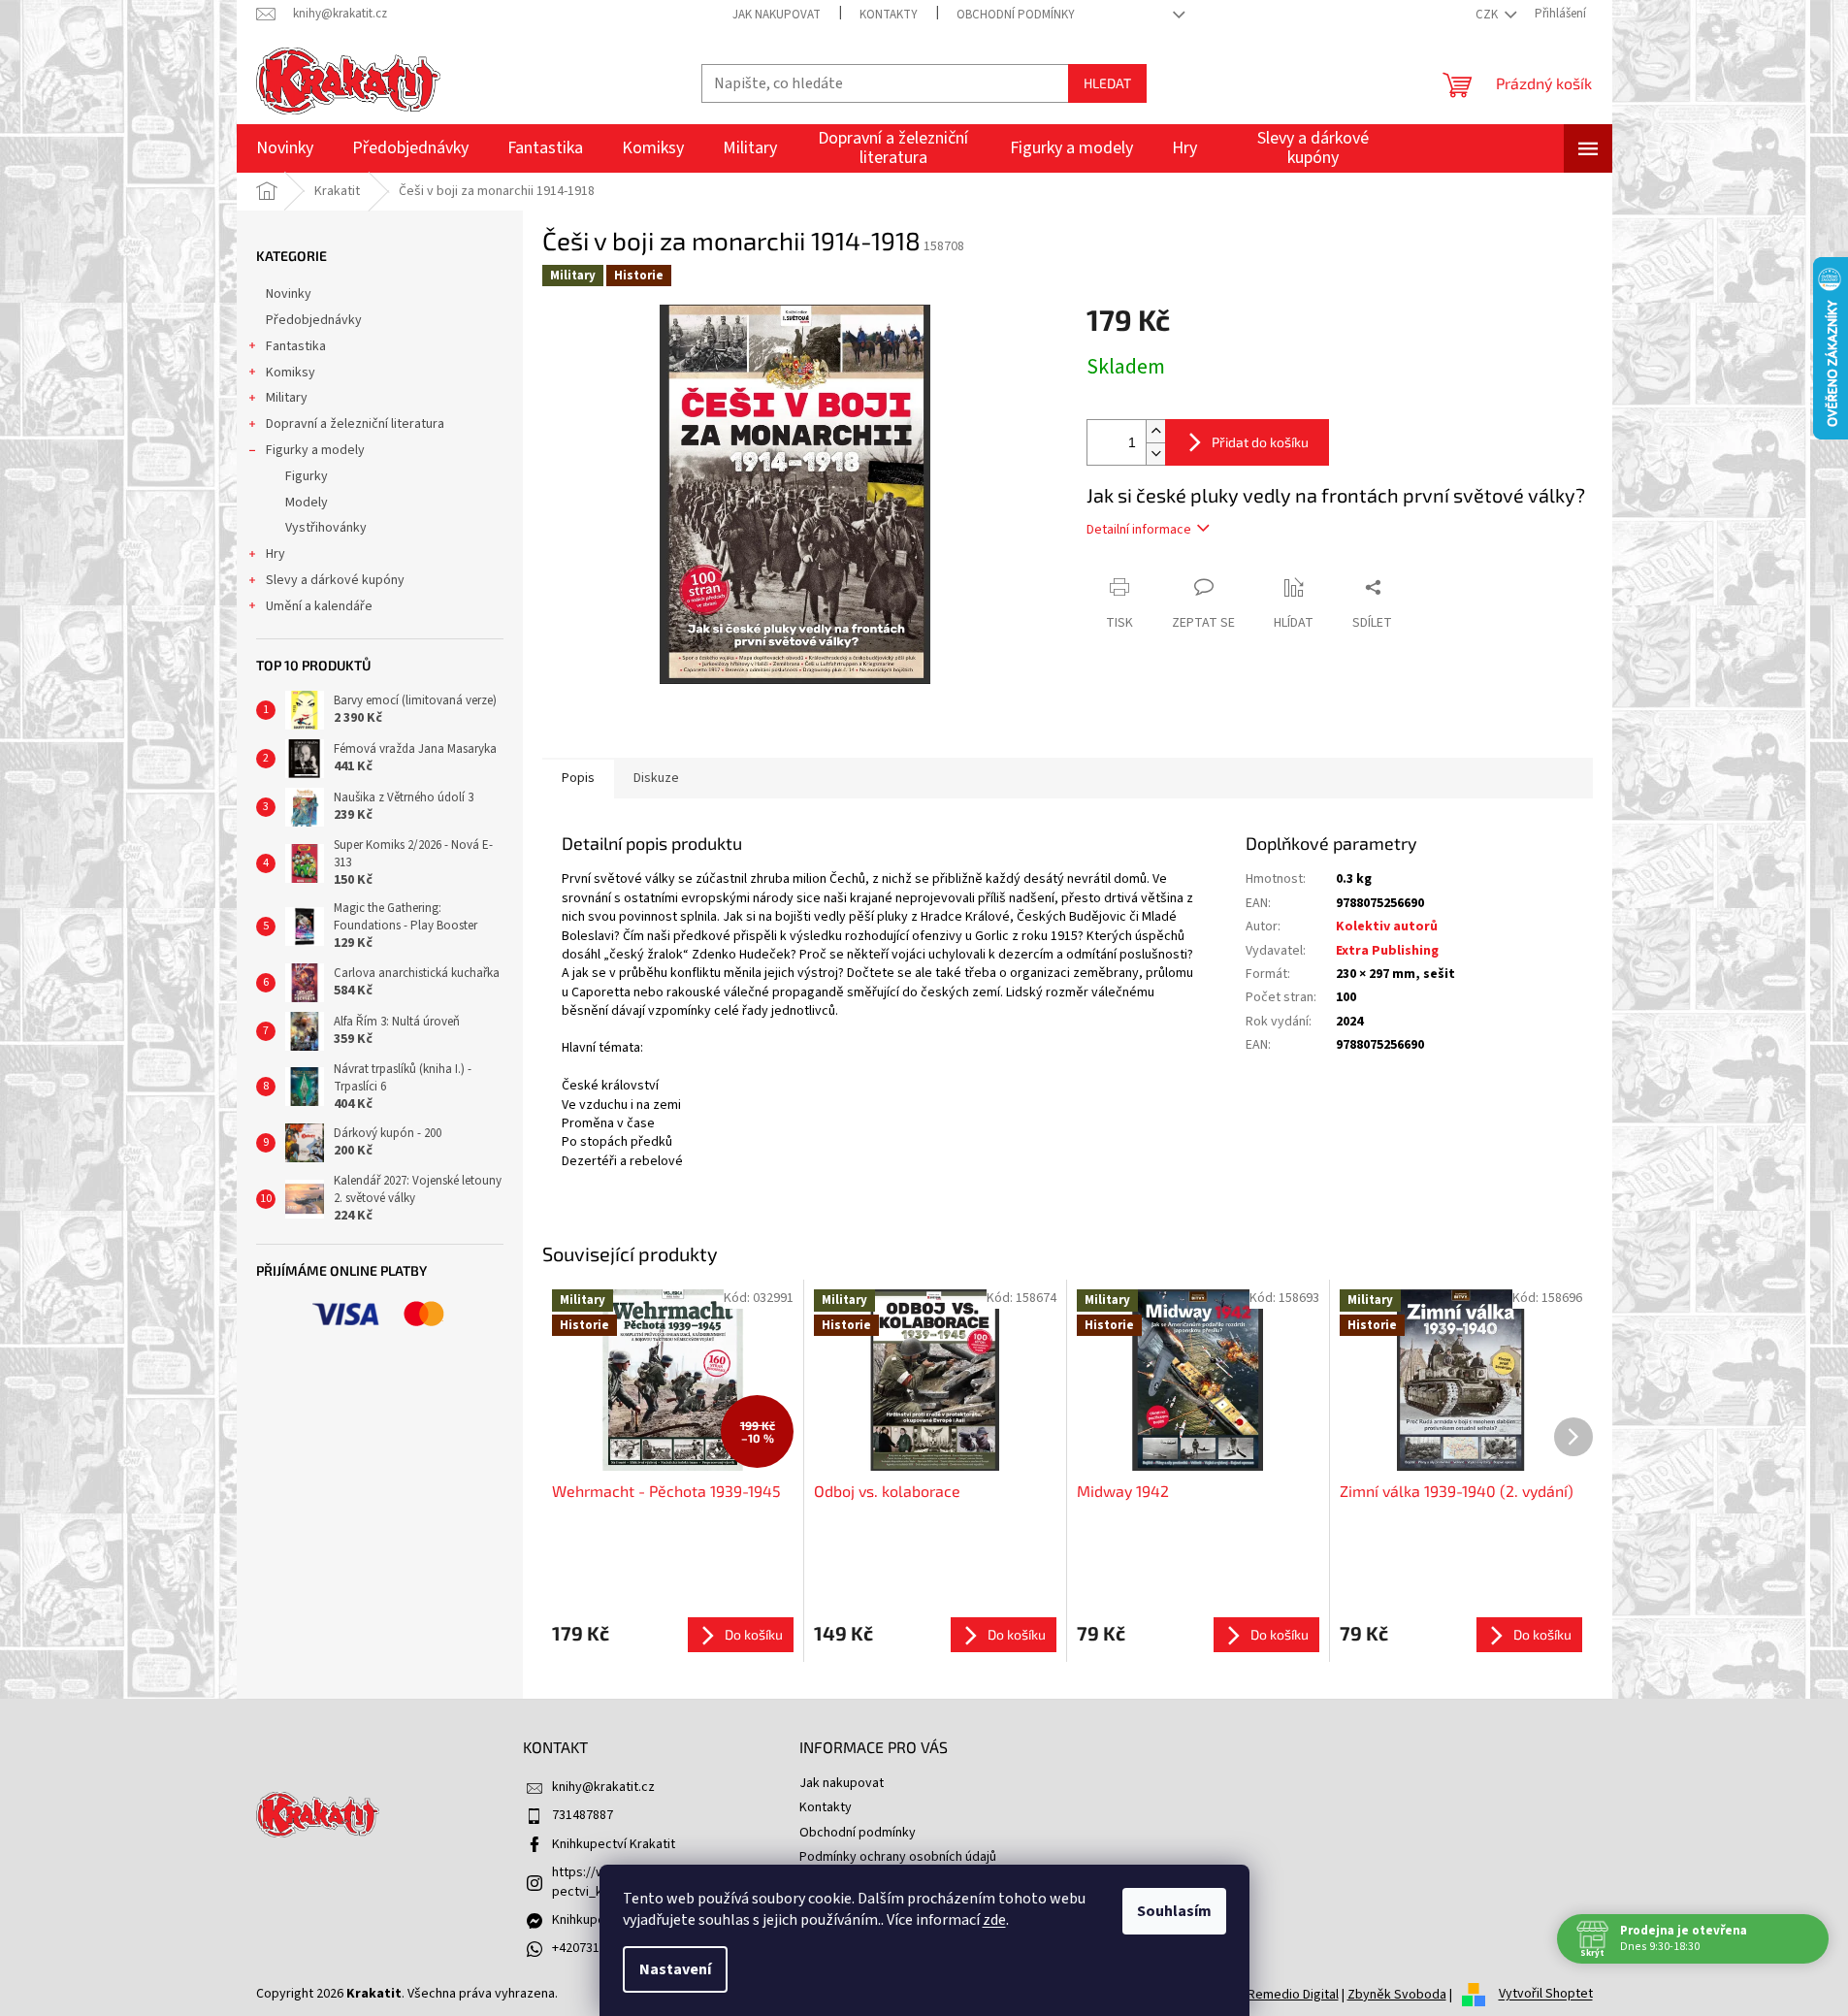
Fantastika (296, 346)
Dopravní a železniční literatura (355, 424)
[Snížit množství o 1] (1155, 454)
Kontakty (889, 15)
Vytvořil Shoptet (1546, 1995)
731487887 (583, 1815)
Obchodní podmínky (1016, 15)
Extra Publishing (1387, 951)
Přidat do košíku (1260, 442)
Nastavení (675, 1969)
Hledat (1107, 83)
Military (287, 398)
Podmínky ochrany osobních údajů (898, 1857)
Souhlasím (1174, 1911)
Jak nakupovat (777, 15)
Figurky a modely (315, 450)
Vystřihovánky (326, 528)
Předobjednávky (314, 320)
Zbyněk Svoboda (1397, 1995)
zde (994, 1920)
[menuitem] (285, 148)
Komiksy (291, 373)
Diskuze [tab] (656, 778)
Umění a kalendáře (319, 606)
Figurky (307, 476)
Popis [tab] (578, 778)
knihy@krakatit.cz (603, 1787)
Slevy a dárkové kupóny (335, 580)
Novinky (289, 294)
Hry (276, 554)
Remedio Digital (1293, 1995)
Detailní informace (1139, 530)
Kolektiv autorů (1387, 927)
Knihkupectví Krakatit (614, 1844)
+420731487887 (596, 1948)
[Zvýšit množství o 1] (1155, 431)
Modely (307, 503)
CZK (1488, 15)
